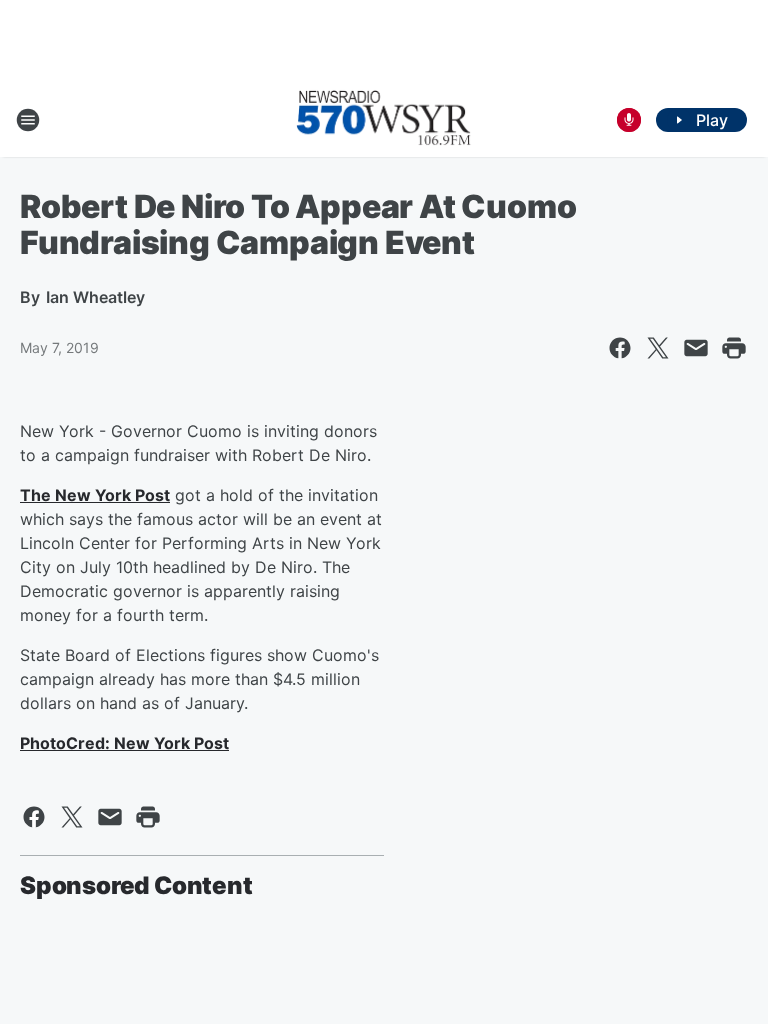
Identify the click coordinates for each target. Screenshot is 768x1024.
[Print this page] (734, 348)
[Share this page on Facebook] (620, 348)
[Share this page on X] (658, 348)
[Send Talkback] (629, 120)
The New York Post (95, 495)
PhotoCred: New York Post (124, 743)
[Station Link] (384, 120)
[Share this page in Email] (696, 348)
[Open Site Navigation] (28, 120)
